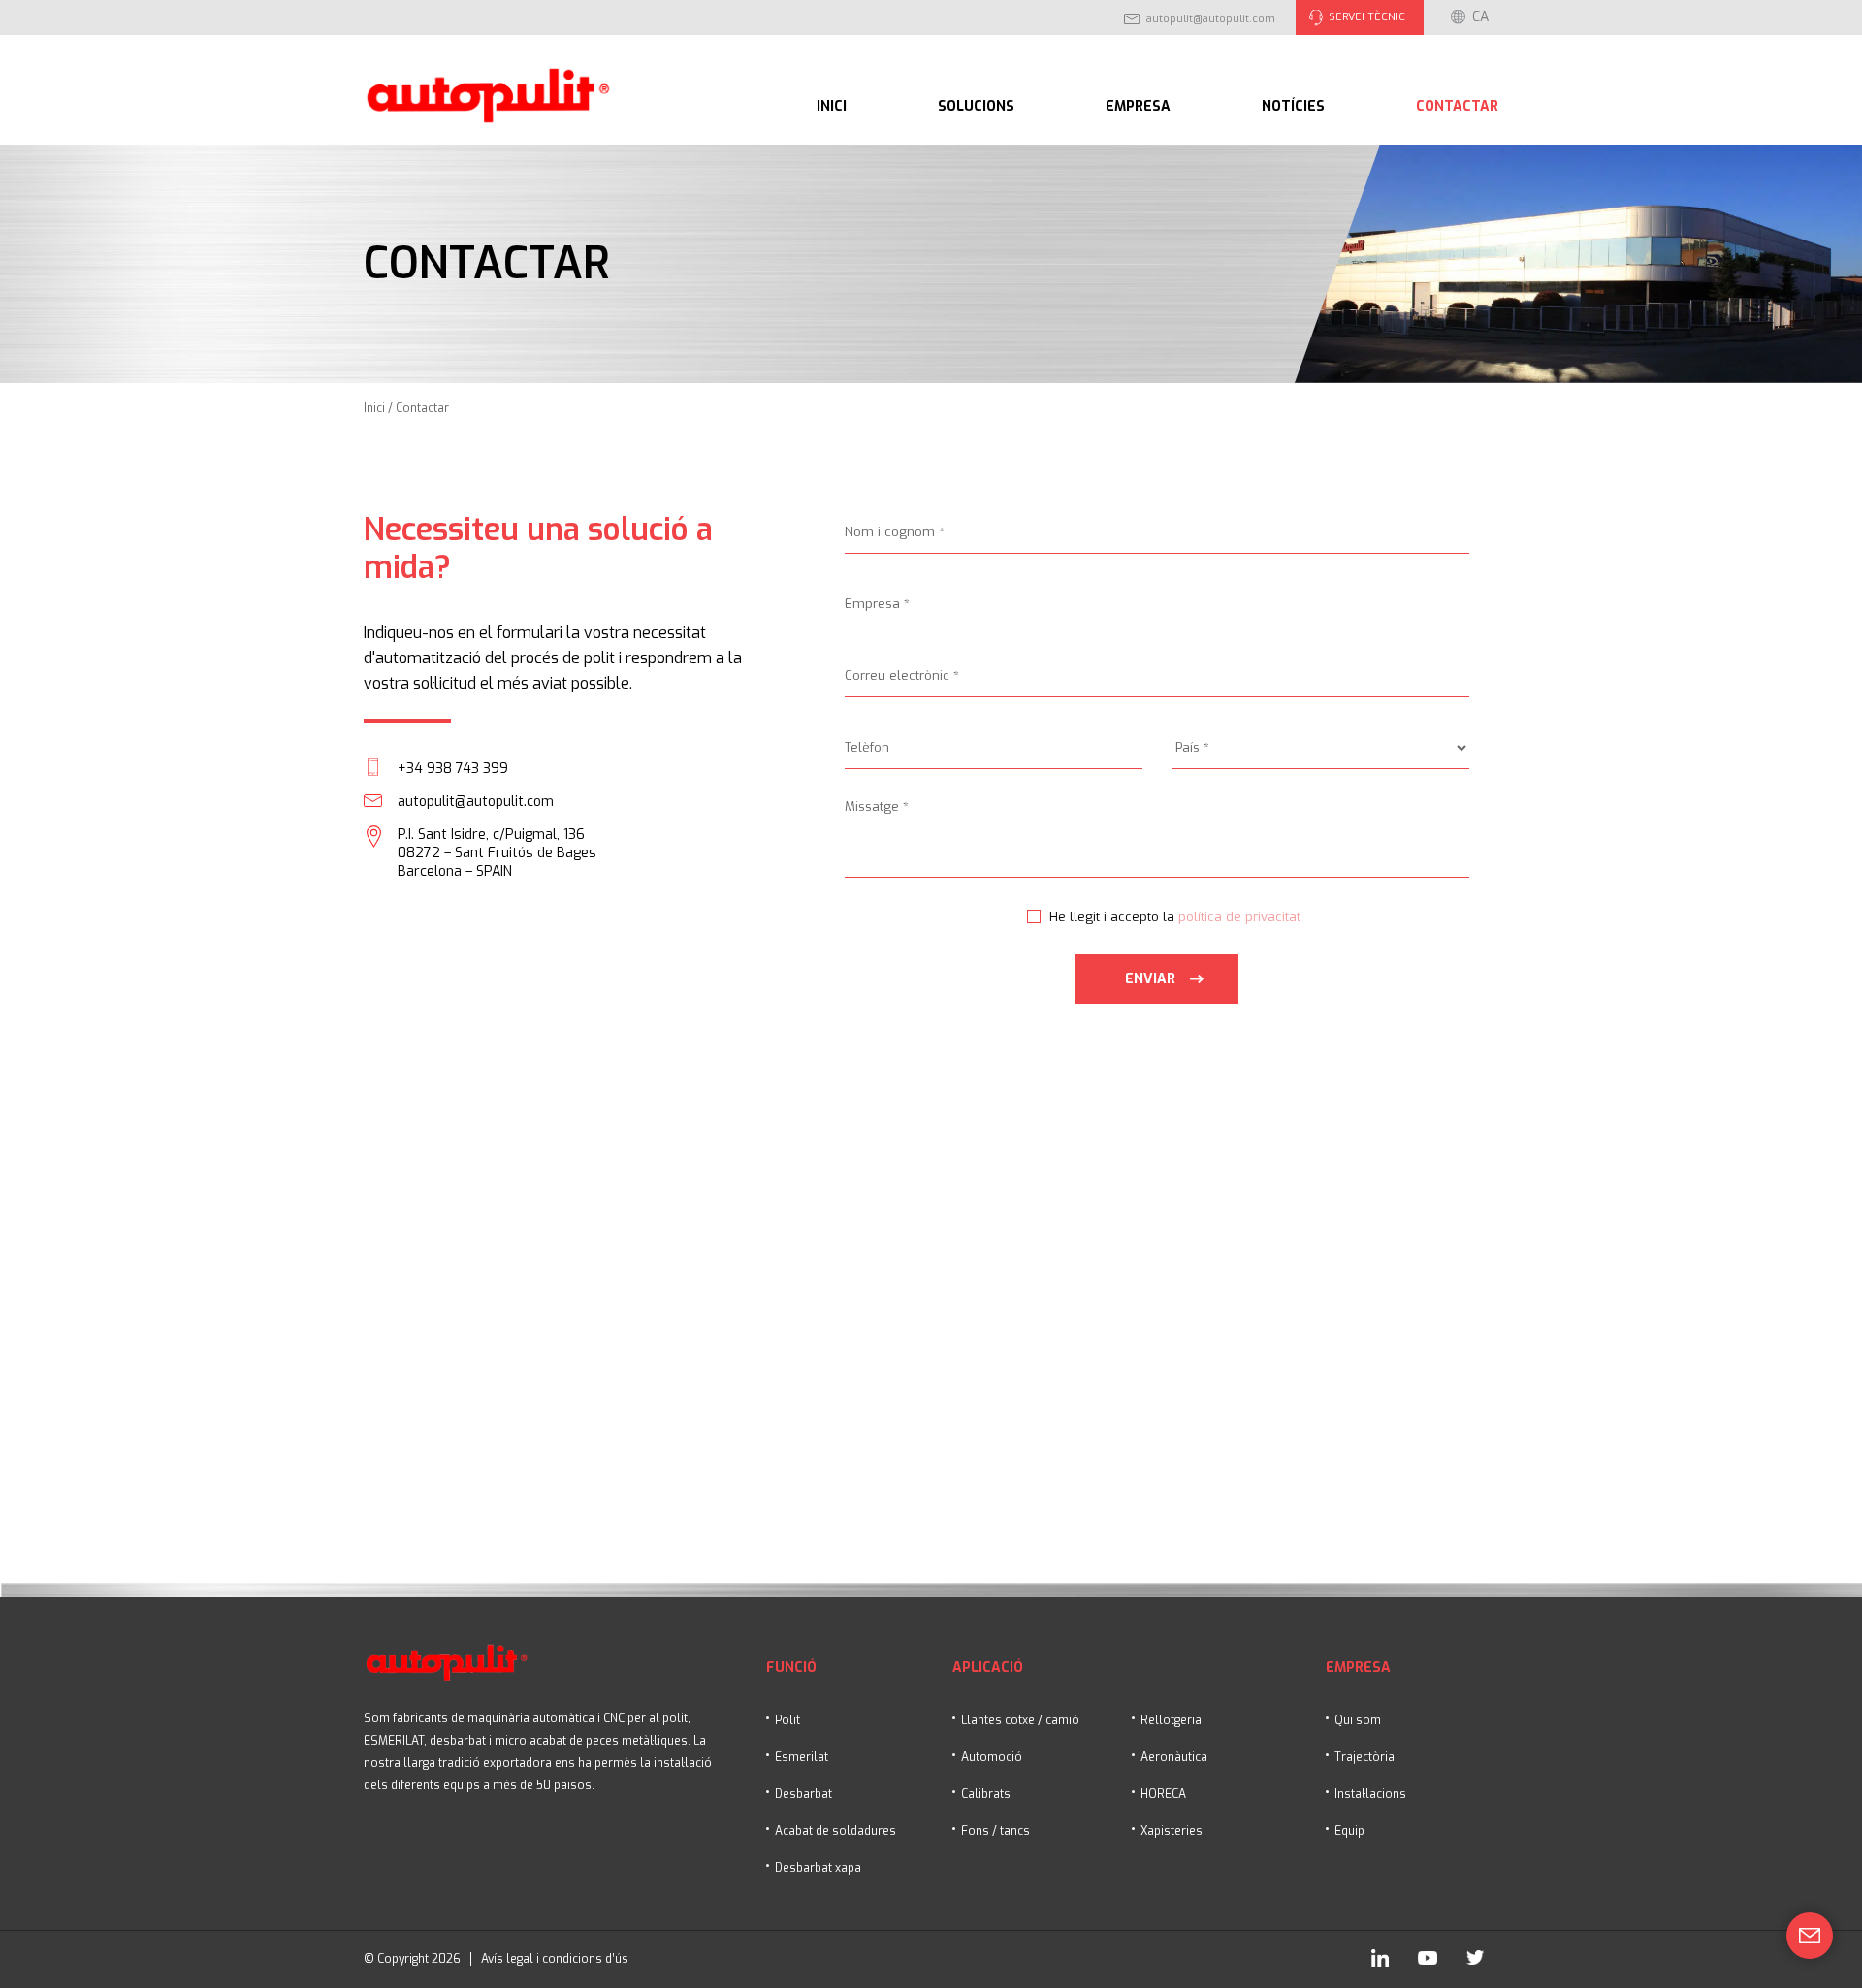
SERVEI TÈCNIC (1367, 17)
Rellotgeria (1171, 1720)
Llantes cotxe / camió (1020, 1720)
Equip (1349, 1831)
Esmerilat (802, 1757)
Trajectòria (1364, 1757)
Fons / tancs (995, 1831)
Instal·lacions (1370, 1794)
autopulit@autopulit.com (1211, 19)
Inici (832, 106)
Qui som (1358, 1720)
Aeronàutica (1174, 1757)
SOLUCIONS (976, 106)
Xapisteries (1172, 1831)
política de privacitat (1239, 917)
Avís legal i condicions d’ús (555, 1959)
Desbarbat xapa (818, 1868)
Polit (787, 1720)
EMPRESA (1138, 106)
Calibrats (986, 1794)
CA (1480, 17)
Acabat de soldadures (835, 1831)
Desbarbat (803, 1794)
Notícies (1293, 106)
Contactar (1457, 106)
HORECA (1163, 1794)
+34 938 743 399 (453, 769)
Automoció (992, 1757)
